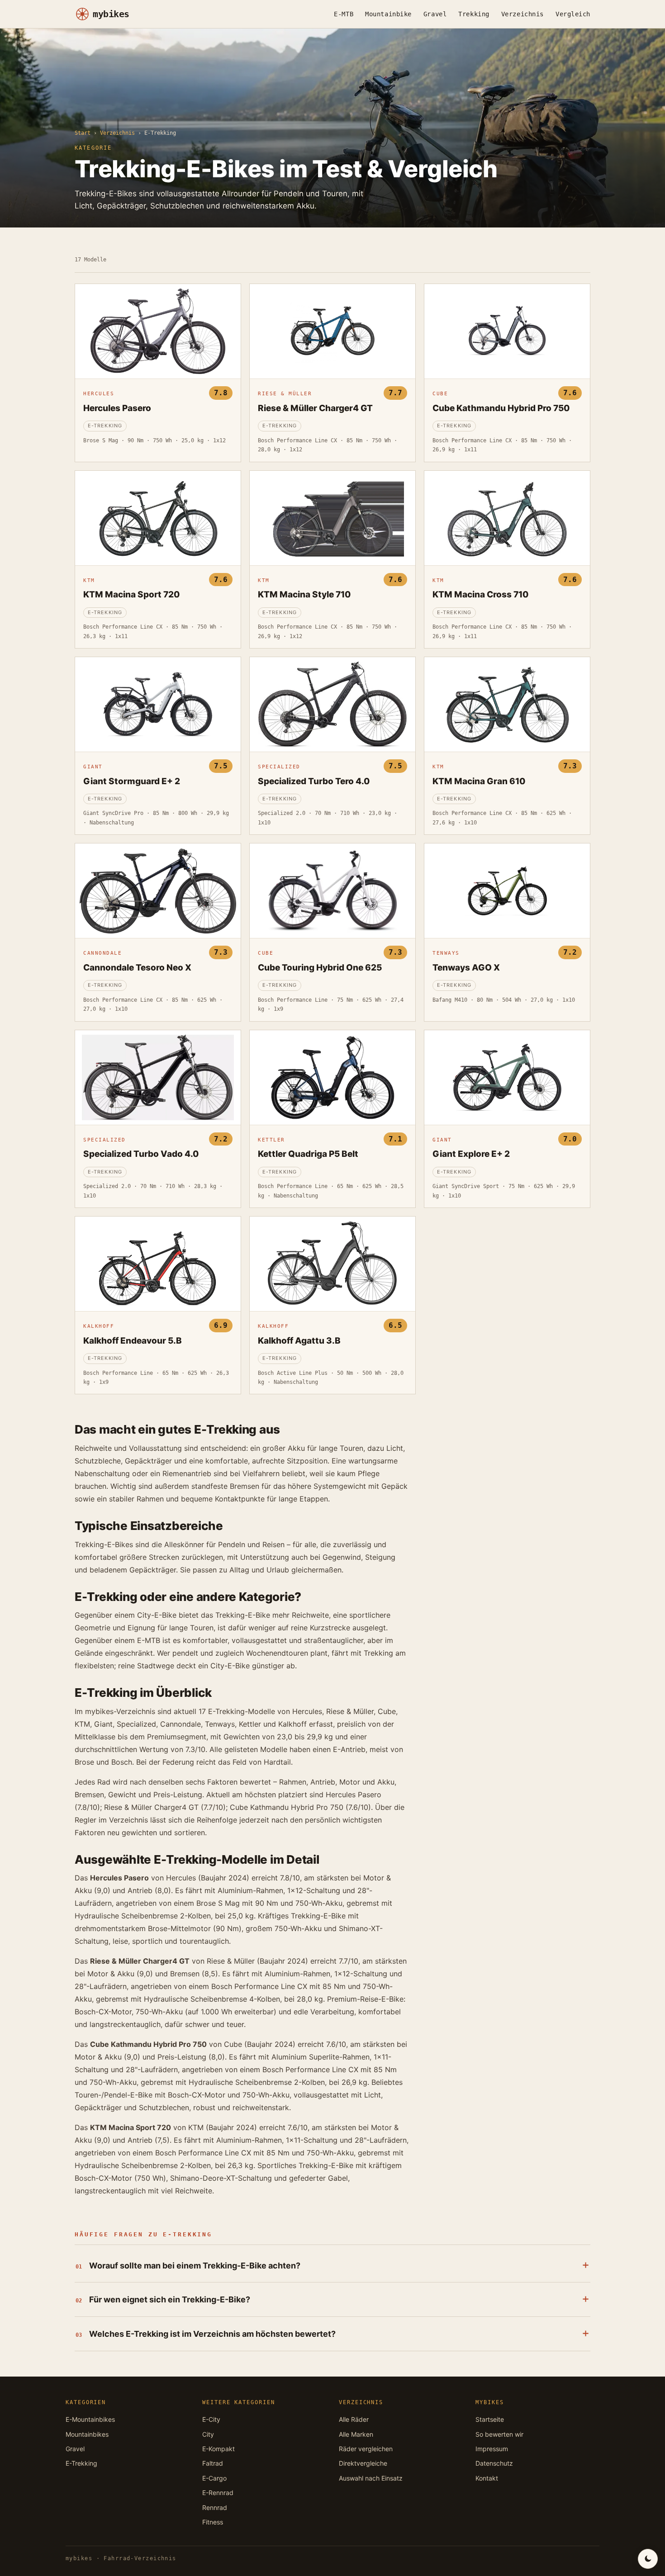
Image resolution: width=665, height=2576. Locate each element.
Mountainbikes (87, 2434)
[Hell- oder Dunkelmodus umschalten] (648, 2559)
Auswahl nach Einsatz (371, 2478)
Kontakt (487, 2478)
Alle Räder (354, 2419)
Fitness (213, 2522)
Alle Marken (356, 2434)
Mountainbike (388, 14)
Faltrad (213, 2463)
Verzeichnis (522, 14)
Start (83, 133)
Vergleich (573, 14)
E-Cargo (214, 2478)
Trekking (474, 14)
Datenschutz (494, 2463)
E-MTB (344, 14)
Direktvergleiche (363, 2463)
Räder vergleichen (366, 2449)
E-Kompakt (218, 2449)
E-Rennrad (218, 2493)
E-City (211, 2419)
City (208, 2434)
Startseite (490, 2419)
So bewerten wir (499, 2434)
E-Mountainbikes (90, 2419)
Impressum (492, 2449)
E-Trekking (81, 2463)
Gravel (435, 14)
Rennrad (215, 2507)
